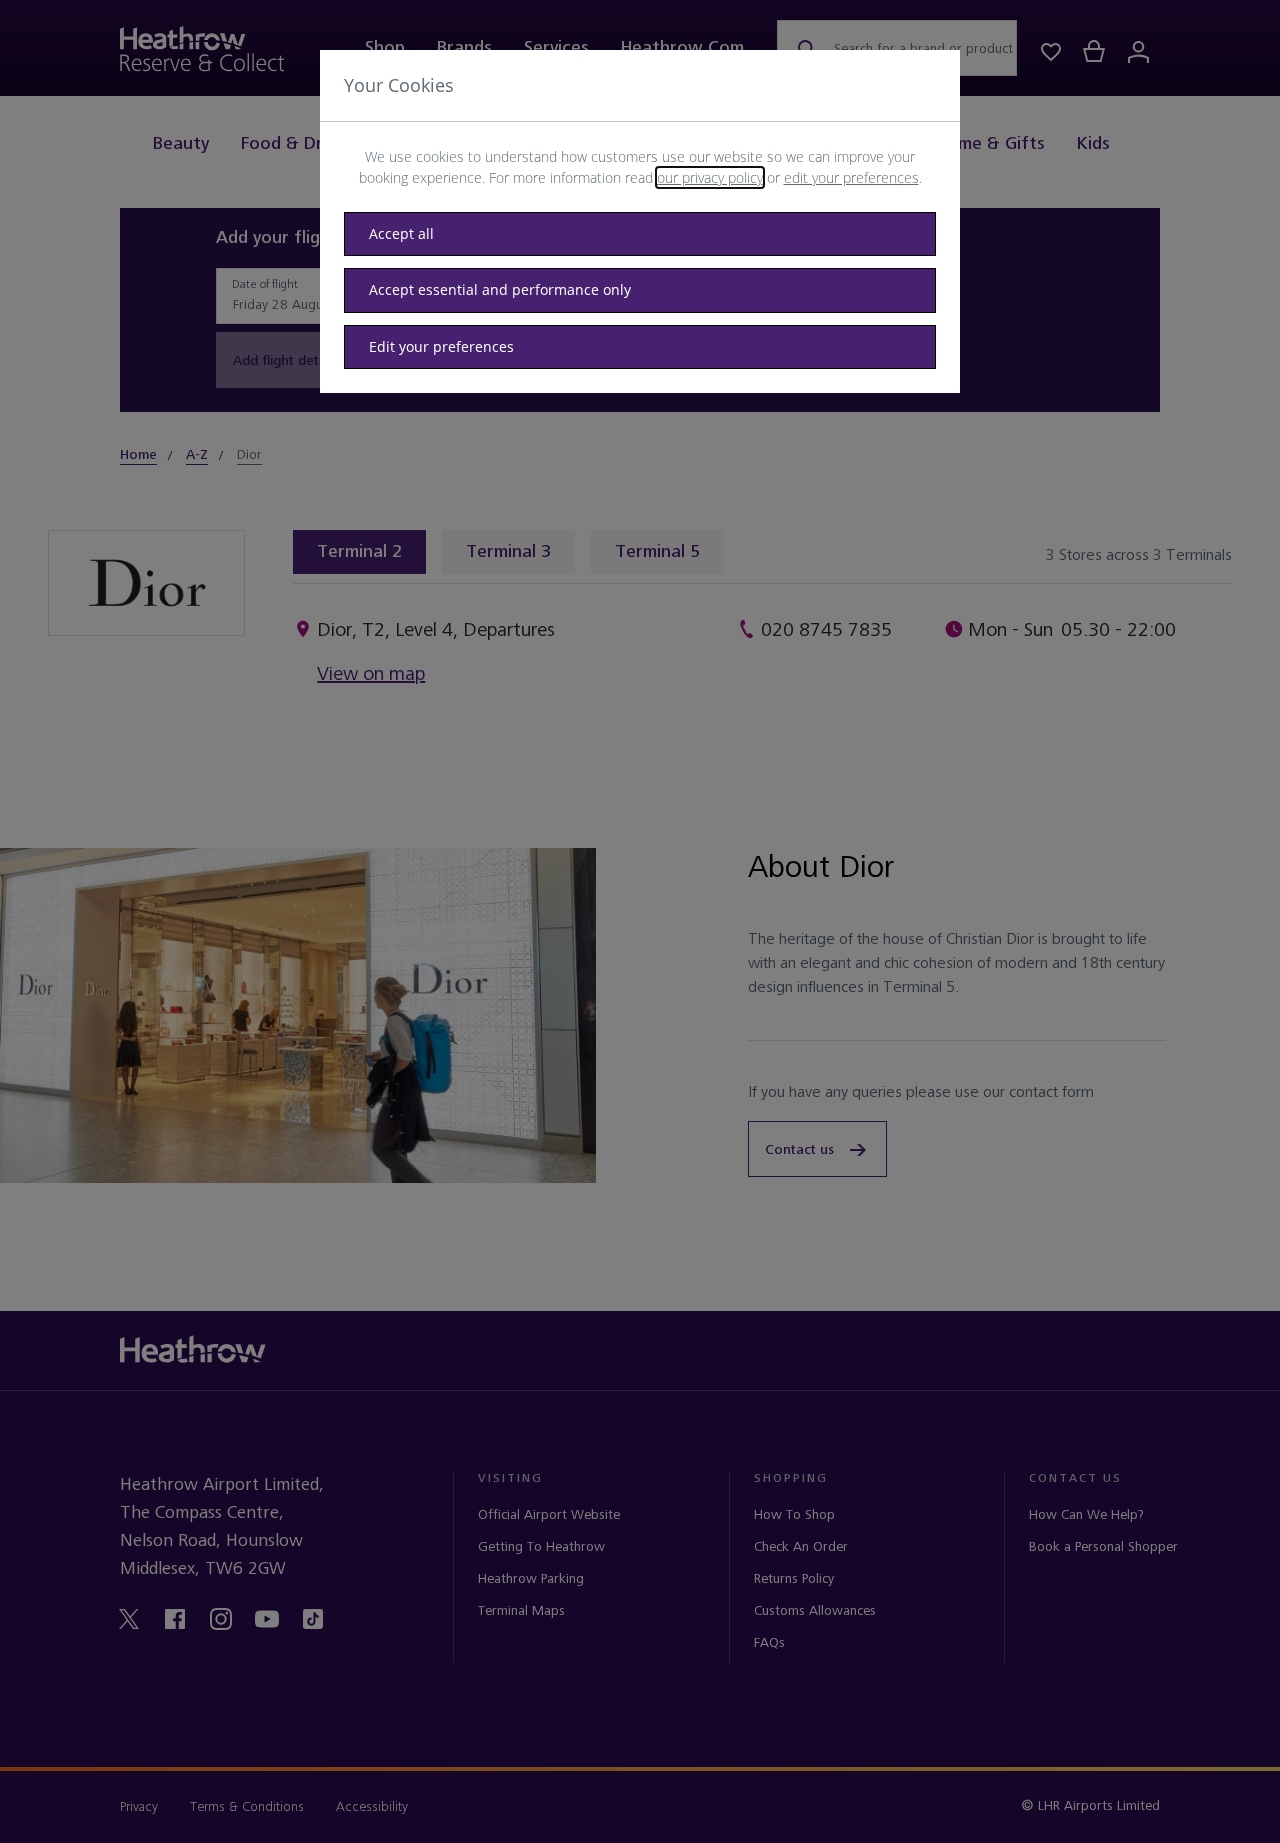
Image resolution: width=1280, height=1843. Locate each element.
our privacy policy (710, 177)
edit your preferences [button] (851, 177)
